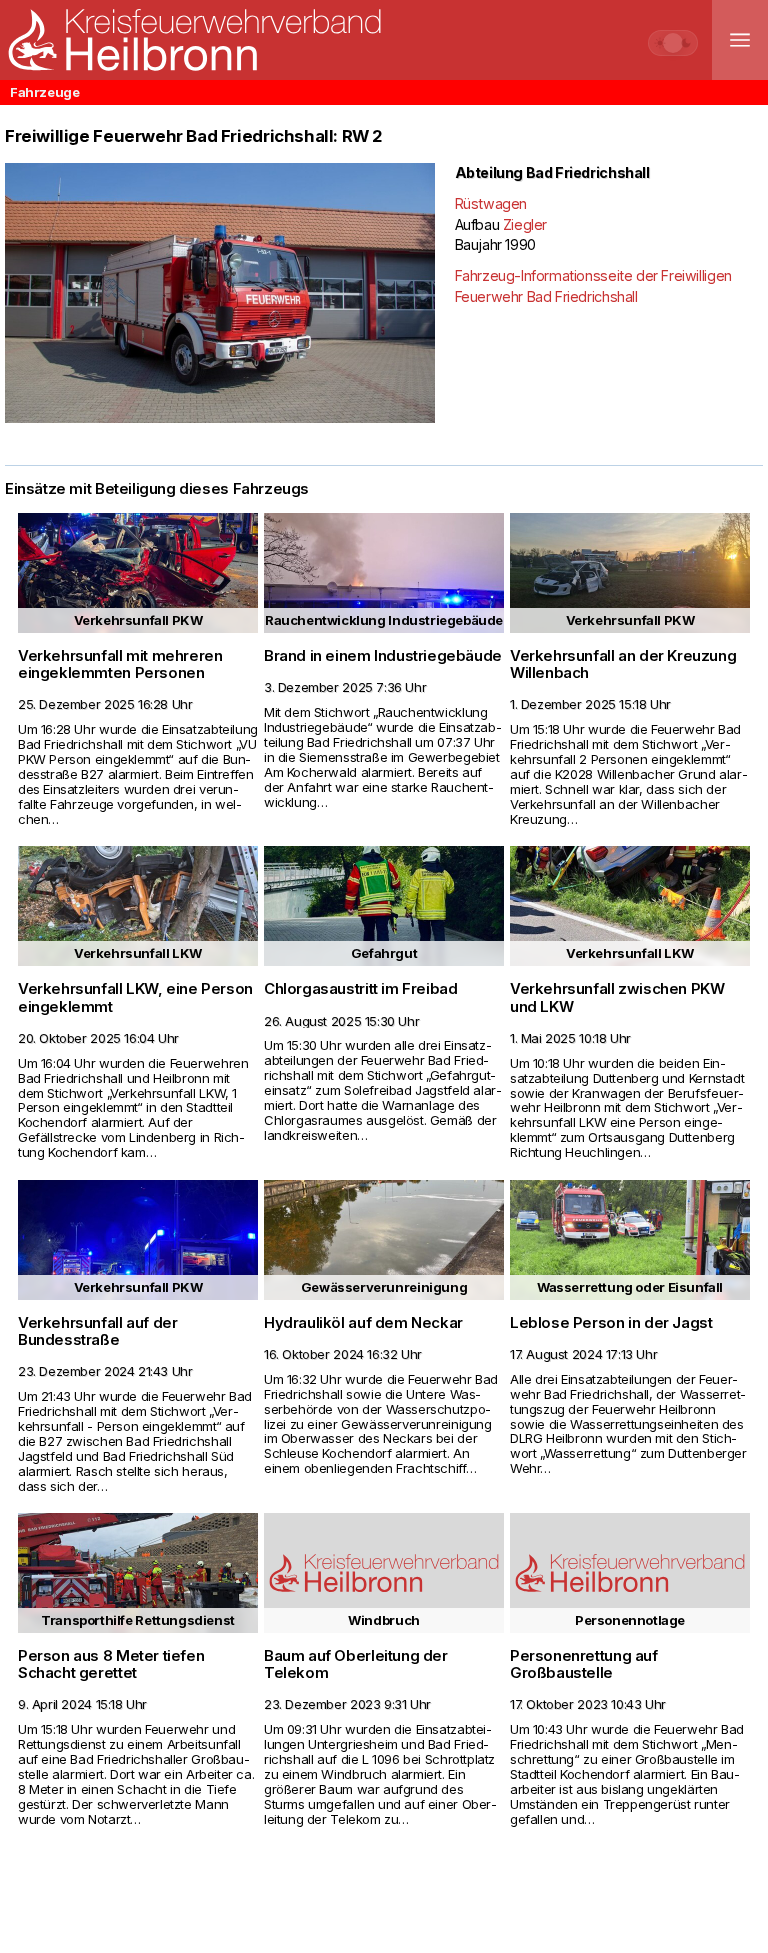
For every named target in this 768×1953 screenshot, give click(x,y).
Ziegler (525, 224)
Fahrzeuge (45, 92)
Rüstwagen (491, 203)
